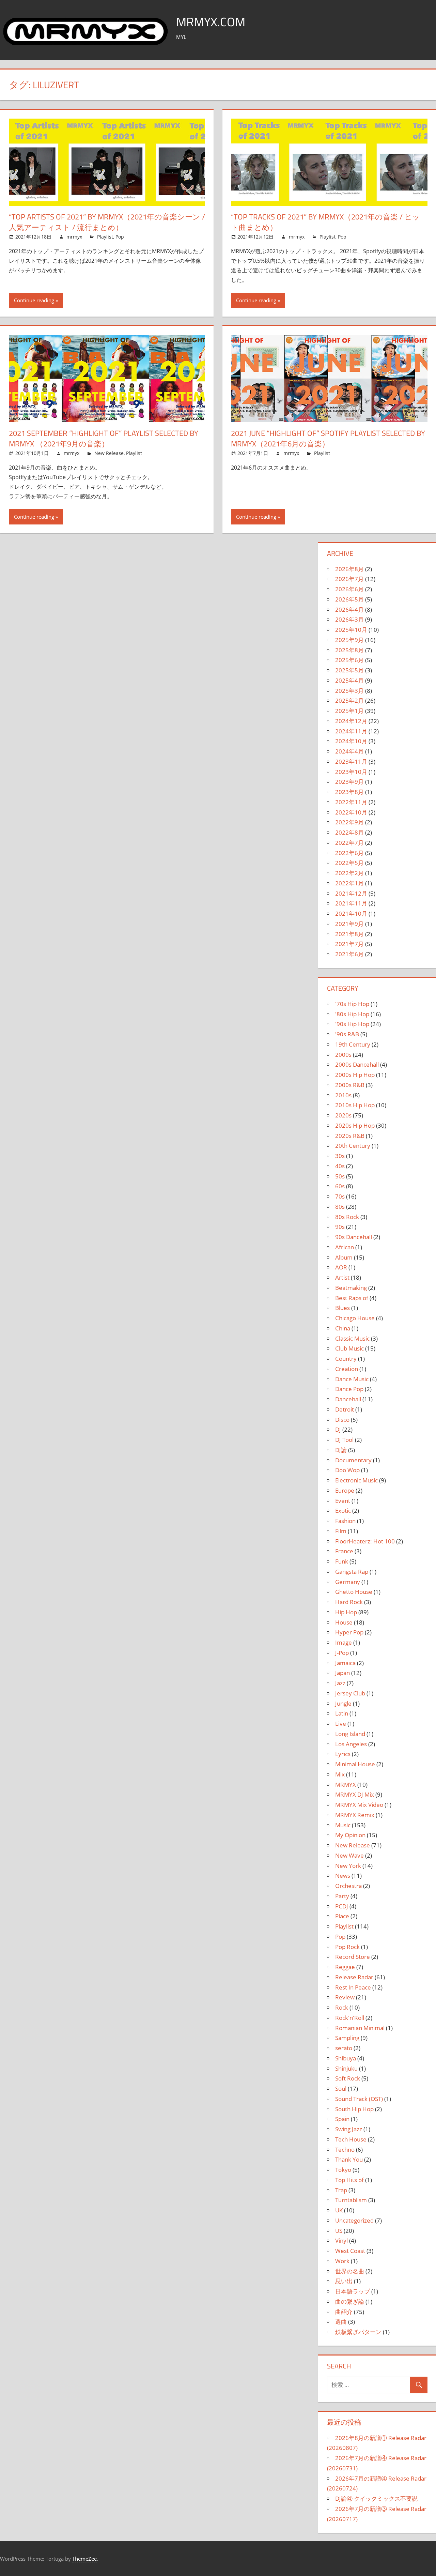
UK (339, 2210)
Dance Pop (349, 1389)
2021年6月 (349, 954)
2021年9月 (349, 924)
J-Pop (342, 1653)
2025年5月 (349, 670)
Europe (345, 1490)
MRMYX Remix (355, 1815)
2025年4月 (349, 680)
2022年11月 (351, 802)
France (344, 1551)
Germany (348, 1582)
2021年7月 (349, 944)
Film (341, 1531)
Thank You (349, 2159)
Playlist (105, 237)
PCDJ (342, 1906)
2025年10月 (351, 630)
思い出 (344, 2281)
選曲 (341, 2322)
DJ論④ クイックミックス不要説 (376, 2498)
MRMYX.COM (211, 22)
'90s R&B (347, 1034)
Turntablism (351, 2200)
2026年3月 (349, 619)
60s (340, 1186)
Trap (341, 2190)
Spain (342, 2119)
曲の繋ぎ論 (350, 2301)
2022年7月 (349, 843)
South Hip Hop (354, 2109)
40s (340, 1166)
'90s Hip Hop (352, 1024)
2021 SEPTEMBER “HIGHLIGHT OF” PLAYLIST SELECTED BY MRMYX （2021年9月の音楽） (104, 438)
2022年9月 (349, 822)
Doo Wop (347, 1470)
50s (340, 1176)
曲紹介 (344, 2312)
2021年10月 (351, 913)
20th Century (353, 1146)
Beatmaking (351, 1288)
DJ (338, 1429)
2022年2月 (349, 873)
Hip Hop (346, 1612)
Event (343, 1501)
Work (342, 2261)
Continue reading (34, 300)
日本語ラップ (353, 2291)
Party (342, 1896)
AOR (341, 1267)
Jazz (340, 1683)
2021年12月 (351, 893)
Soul (341, 2089)
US (339, 2231)
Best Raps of (352, 1298)
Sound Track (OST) (359, 2099)
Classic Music (352, 1338)
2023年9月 (349, 782)
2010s (343, 1095)
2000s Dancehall (357, 1064)
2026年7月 (349, 579)
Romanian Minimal (360, 2028)
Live (341, 1724)
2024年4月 (349, 751)
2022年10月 (351, 812)
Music (343, 1825)
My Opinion (350, 1835)
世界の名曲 (350, 2271)
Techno (345, 2150)
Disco (342, 1420)
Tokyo (343, 2170)
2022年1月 (349, 883)
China (343, 1328)
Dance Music (352, 1379)
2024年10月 (351, 741)
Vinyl (341, 2240)
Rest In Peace (353, 1987)
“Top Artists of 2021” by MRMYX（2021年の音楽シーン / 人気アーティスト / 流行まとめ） (107, 222)
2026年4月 (349, 609)
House (344, 1622)
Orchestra (348, 1886)
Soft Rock (348, 2078)
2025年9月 (349, 640)
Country (346, 1359)
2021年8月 (349, 934)
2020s (343, 1115)
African (345, 1247)
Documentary (353, 1460)
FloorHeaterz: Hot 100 (365, 1541)
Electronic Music (356, 1480)
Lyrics (343, 1754)
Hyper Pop (349, 1632)
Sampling (347, 2038)
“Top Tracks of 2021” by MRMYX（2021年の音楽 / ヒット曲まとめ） (325, 222)
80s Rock (347, 1217)
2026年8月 (349, 569)
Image (344, 1642)
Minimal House (355, 1764)
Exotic (343, 1511)
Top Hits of (349, 2180)
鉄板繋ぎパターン (358, 2332)
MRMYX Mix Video (359, 1805)
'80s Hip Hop (352, 1014)
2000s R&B (350, 1085)
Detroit (345, 1409)
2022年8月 (349, 832)
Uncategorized (354, 2220)
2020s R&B (350, 1136)
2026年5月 (349, 599)
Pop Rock (347, 1947)
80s (340, 1207)
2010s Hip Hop (355, 1105)
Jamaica (345, 1663)
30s (340, 1156)
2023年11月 (351, 761)
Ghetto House (354, 1592)
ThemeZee (84, 2559)
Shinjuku (346, 2068)
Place (342, 1916)
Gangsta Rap (352, 1572)
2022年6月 (349, 853)
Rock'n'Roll (350, 2018)
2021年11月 (351, 903)
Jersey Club (350, 1693)
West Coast (350, 2251)
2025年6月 (349, 660)
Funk (342, 1561)
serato (344, 2048)
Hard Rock (349, 1602)
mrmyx (74, 237)
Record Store (353, 1957)
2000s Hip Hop (355, 1075)
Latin (342, 1713)
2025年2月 (349, 700)
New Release (109, 453)
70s (340, 1196)
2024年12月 (351, 721)
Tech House (351, 2139)
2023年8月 (349, 792)
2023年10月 (351, 772)
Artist (342, 1277)
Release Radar (354, 1977)
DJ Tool (344, 1440)
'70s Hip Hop (352, 1004)
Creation (347, 1369)
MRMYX (346, 1785)
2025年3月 (349, 691)
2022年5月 (349, 863)
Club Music (349, 1348)
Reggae (345, 1967)
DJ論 (341, 1450)
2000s (343, 1055)
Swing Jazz (349, 2129)
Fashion (345, 1521)
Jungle (343, 1703)
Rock (342, 2007)
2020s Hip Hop (355, 1125)
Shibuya (346, 2058)
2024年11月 (351, 731)
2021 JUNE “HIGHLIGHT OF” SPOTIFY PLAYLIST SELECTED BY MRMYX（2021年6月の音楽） (328, 438)
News (343, 1876)
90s (340, 1227)
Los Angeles (351, 1744)
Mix (340, 1774)
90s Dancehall (354, 1237)
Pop (120, 237)
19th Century (353, 1044)
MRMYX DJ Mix (355, 1794)
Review (345, 1997)
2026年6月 (349, 589)
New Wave (349, 1855)
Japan (342, 1673)
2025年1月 (349, 711)
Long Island (350, 1734)
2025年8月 (349, 650)
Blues (342, 1308)
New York (348, 1866)
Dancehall (348, 1399)
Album (344, 1257)
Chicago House (355, 1318)
